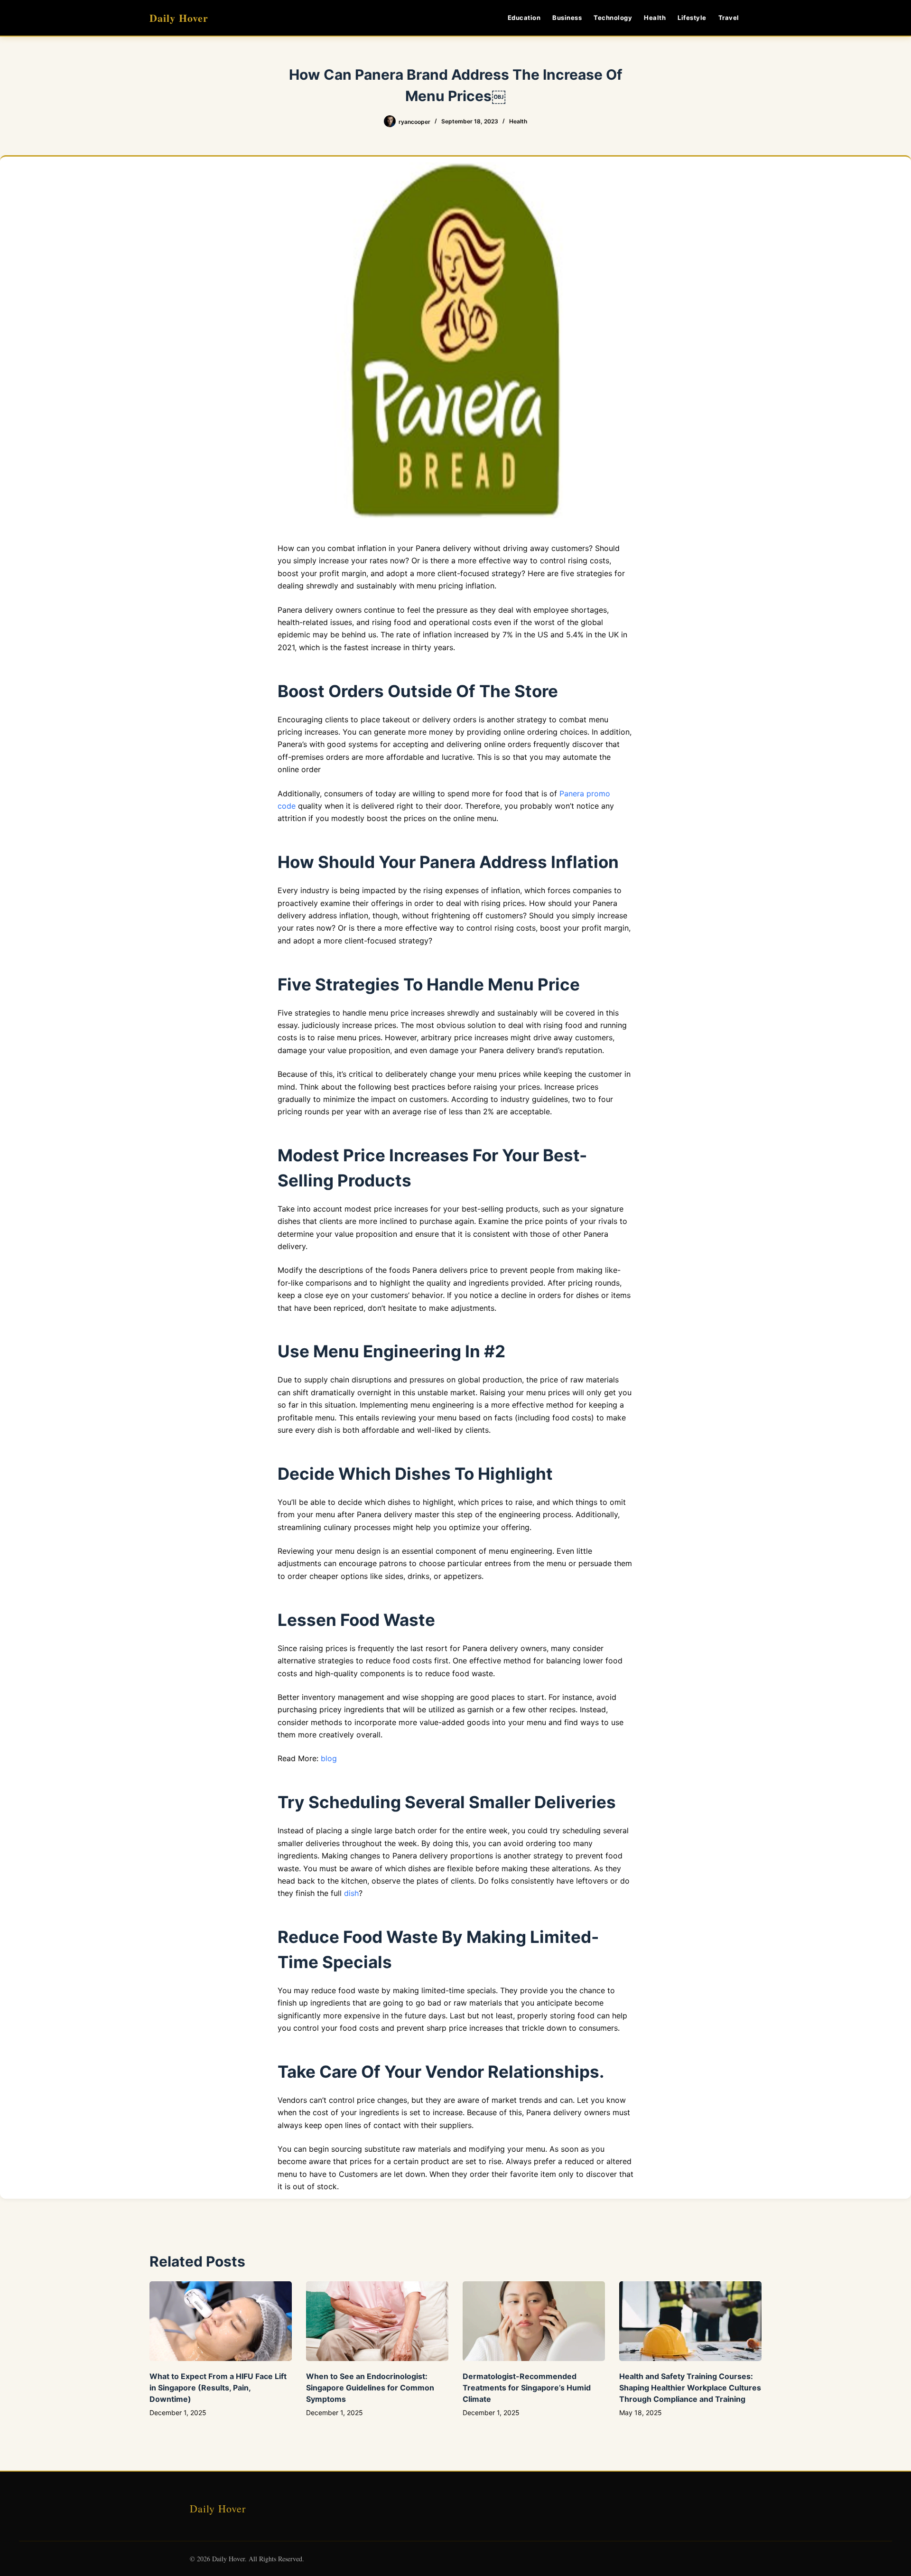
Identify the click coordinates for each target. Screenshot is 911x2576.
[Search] (758, 18)
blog (329, 1758)
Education (524, 18)
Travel (729, 18)
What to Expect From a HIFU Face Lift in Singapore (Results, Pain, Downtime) (218, 2388)
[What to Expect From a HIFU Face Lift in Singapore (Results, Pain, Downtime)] (221, 2321)
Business (567, 18)
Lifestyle (692, 18)
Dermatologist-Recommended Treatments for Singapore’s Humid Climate (527, 2388)
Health (655, 18)
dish (351, 1893)
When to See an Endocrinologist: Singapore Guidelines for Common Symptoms (370, 2388)
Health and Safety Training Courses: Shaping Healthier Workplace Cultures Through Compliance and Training (690, 2388)
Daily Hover (179, 18)
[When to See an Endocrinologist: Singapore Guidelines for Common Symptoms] (377, 2321)
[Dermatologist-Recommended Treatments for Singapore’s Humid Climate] (534, 2321)
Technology (613, 18)
